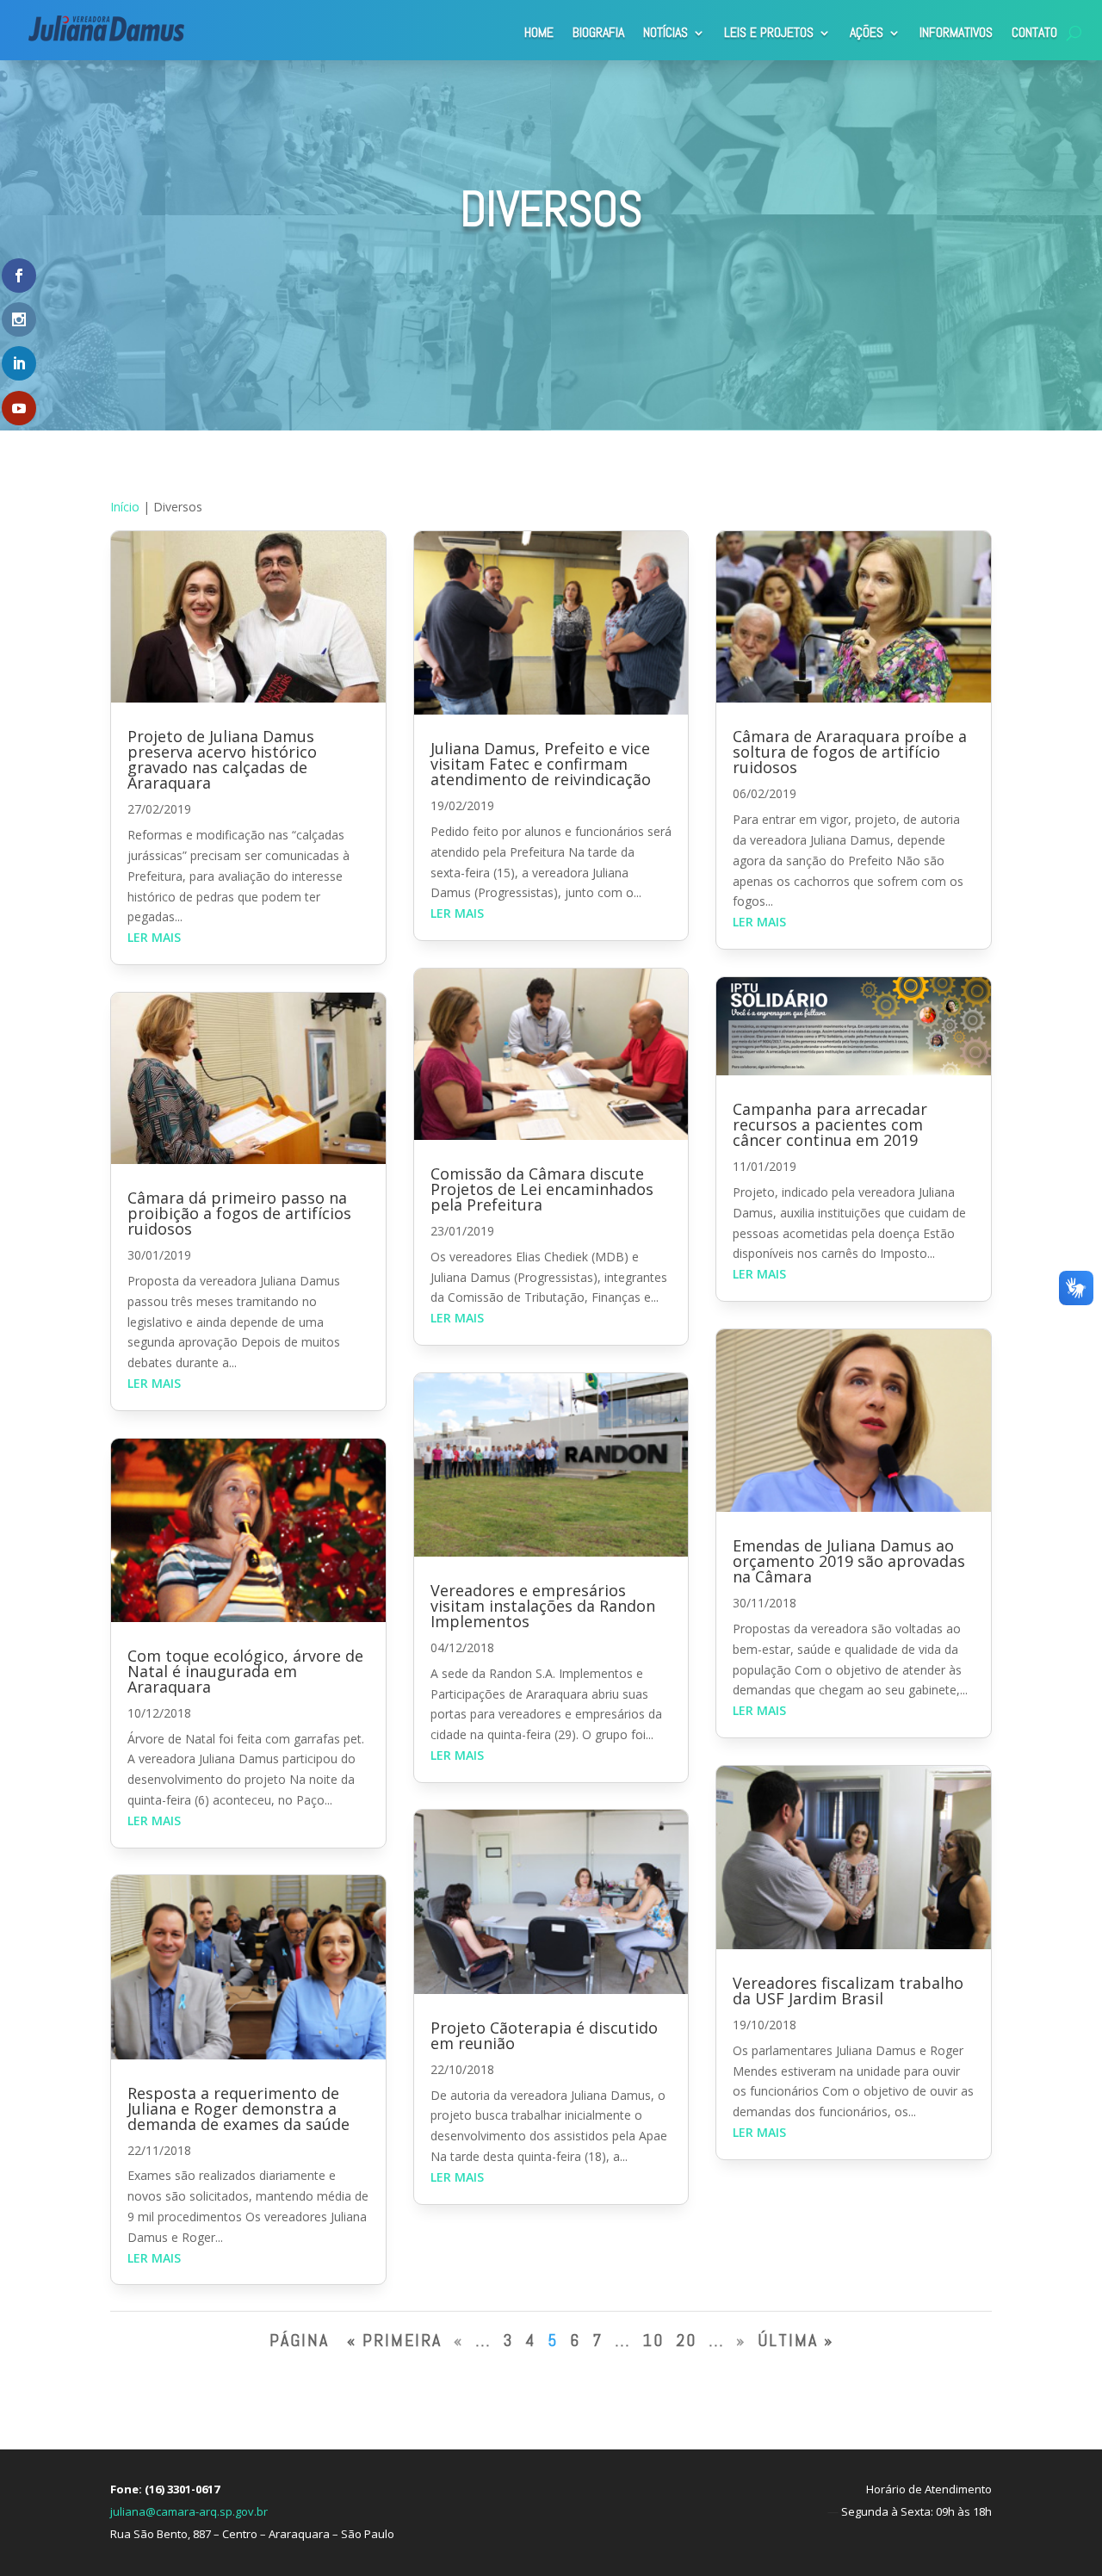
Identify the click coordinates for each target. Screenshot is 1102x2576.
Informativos (956, 32)
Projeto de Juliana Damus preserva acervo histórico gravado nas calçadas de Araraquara (222, 759)
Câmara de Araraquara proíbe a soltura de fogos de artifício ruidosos (850, 752)
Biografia (598, 32)
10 (653, 2340)
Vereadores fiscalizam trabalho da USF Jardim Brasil (848, 1991)
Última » (796, 2340)
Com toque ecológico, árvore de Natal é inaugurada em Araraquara (245, 1671)
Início (125, 507)
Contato (1034, 32)
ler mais (154, 937)
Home (539, 32)
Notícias (666, 32)
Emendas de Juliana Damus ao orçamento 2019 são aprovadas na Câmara (849, 1561)
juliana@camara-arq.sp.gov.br (189, 2511)
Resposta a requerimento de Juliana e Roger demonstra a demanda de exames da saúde (238, 2108)
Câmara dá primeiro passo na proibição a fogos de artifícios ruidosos (239, 1213)
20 (686, 2340)
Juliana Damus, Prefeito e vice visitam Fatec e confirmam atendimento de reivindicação (541, 764)
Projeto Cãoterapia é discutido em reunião (544, 2035)
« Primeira (394, 2340)
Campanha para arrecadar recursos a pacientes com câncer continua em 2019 (830, 1124)
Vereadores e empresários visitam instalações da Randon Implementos (543, 1606)
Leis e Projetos (769, 32)
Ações (867, 32)
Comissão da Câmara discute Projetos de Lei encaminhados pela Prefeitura (542, 1189)
